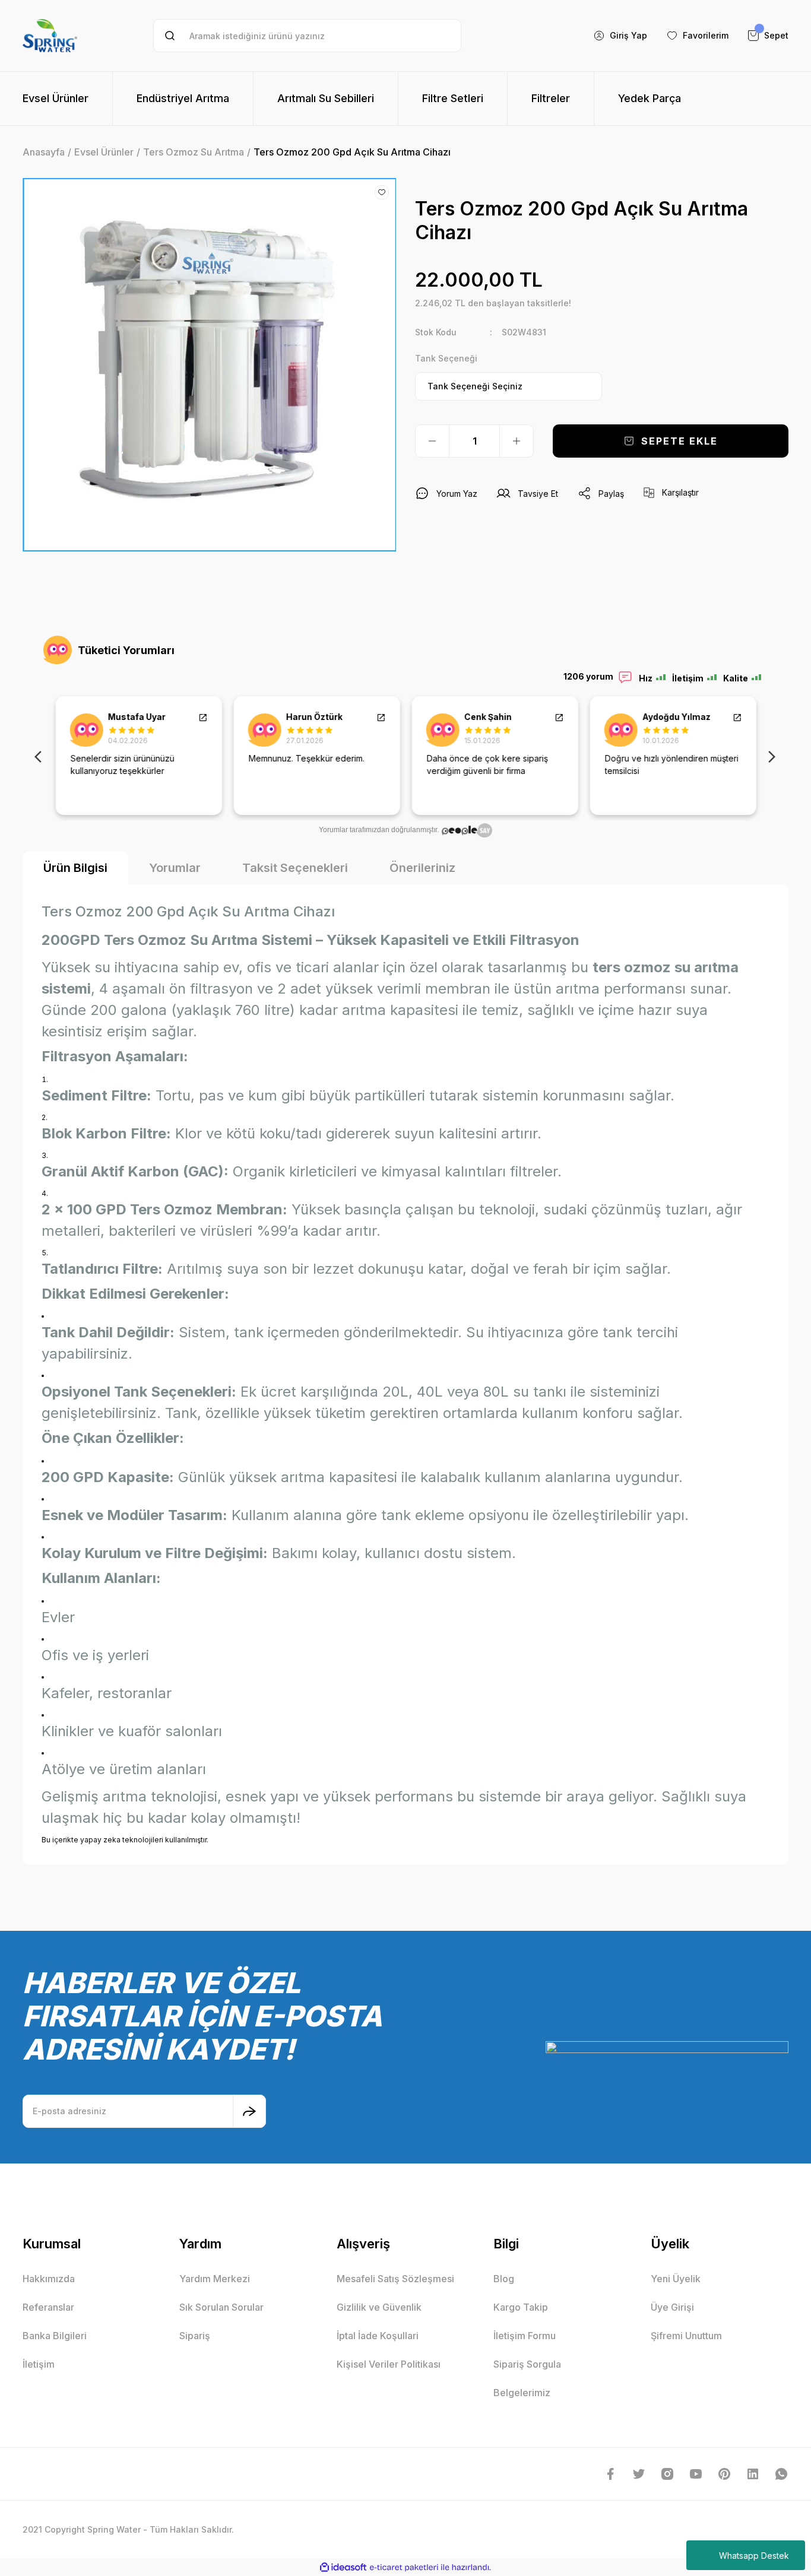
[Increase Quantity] (517, 441)
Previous (40, 756)
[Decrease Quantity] (432, 441)
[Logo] (50, 36)
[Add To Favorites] (382, 192)
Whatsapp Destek (754, 2556)
